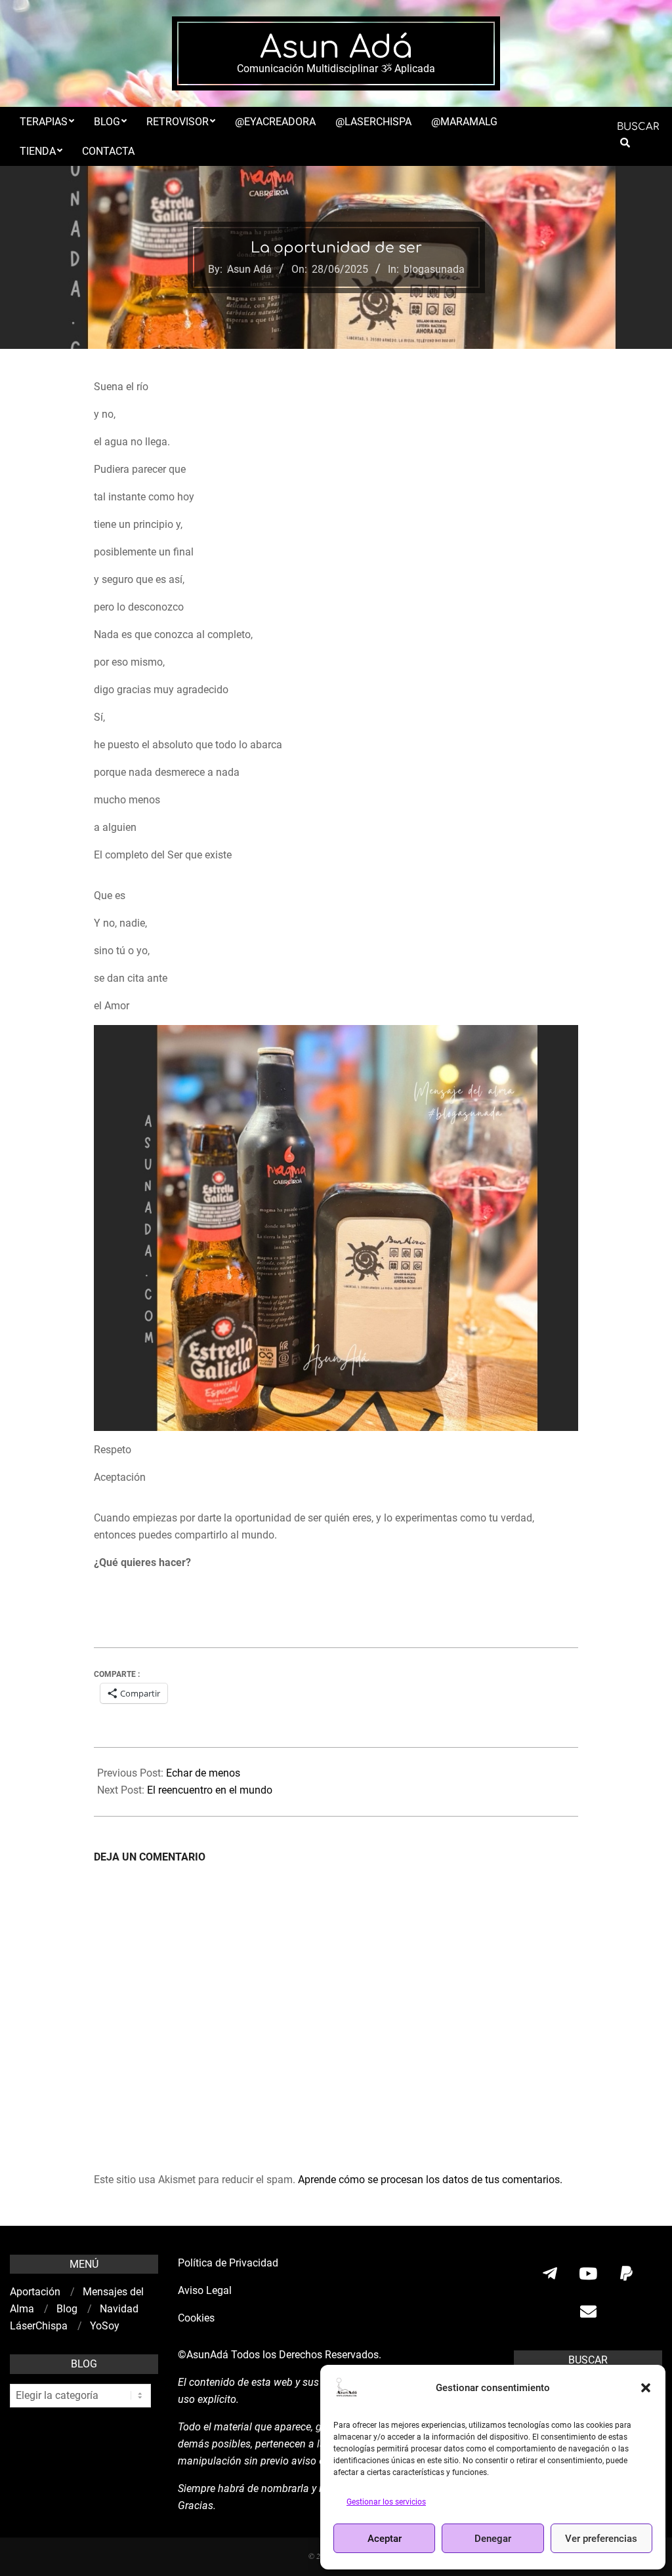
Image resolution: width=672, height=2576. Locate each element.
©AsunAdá (203, 2355)
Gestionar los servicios (386, 2502)
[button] (646, 2388)
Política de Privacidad (228, 2263)
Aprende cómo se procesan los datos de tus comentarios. (430, 2180)
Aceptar (385, 2539)
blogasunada (434, 269)
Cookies (198, 2318)
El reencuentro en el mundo (210, 1790)
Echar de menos (203, 1773)
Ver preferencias (601, 2539)
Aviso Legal (205, 2290)
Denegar (493, 2539)
